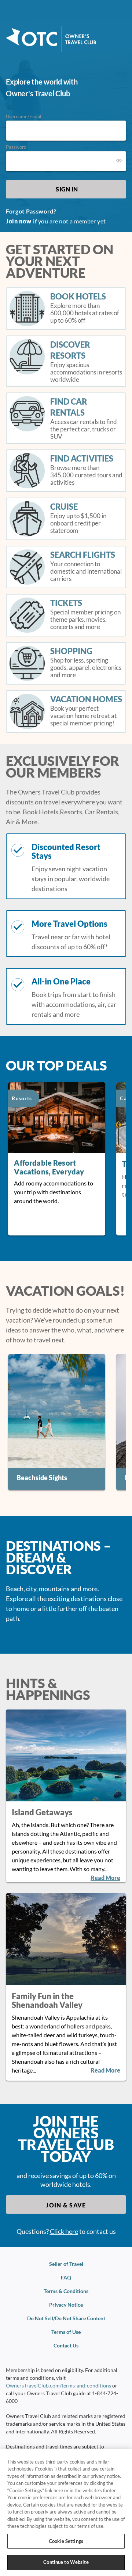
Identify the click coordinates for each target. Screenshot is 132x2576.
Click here (64, 2231)
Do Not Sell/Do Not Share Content (66, 2318)
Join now (19, 221)
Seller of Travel (66, 2264)
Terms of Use (66, 2332)
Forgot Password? (31, 211)
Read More (105, 1878)
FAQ (66, 2277)
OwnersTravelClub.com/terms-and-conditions (58, 2385)
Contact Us (66, 2345)
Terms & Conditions (66, 2291)
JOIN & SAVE (66, 2205)
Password (16, 147)
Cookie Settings (66, 2541)
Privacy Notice (66, 2305)
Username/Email (23, 116)
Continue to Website (66, 2562)
